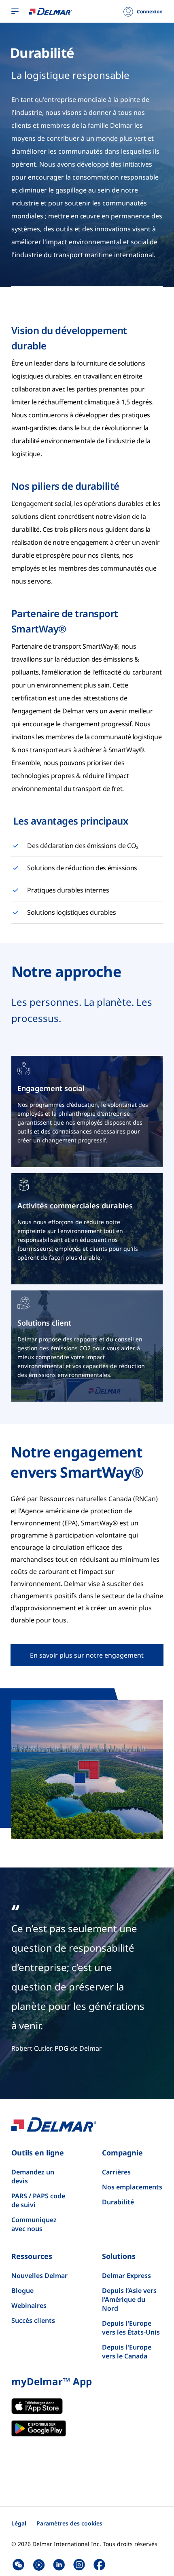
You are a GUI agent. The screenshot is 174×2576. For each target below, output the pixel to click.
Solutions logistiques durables (71, 912)
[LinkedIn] (59, 2565)
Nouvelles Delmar (39, 2276)
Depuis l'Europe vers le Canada (127, 2352)
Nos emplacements (132, 2187)
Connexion (150, 12)
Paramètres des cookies (69, 2523)
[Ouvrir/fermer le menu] (15, 12)
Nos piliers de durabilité (65, 486)
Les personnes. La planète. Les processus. (82, 1010)
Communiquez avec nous (34, 2224)
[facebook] (99, 2565)
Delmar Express (126, 2276)
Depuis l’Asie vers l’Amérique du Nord (129, 2299)
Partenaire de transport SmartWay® (65, 621)
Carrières (116, 2172)
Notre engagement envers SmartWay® (77, 1462)
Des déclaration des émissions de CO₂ (83, 846)
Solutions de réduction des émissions (82, 868)
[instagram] (79, 2565)
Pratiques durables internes (68, 890)
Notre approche (66, 972)
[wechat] (18, 2565)
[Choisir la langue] (51, 11)
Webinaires (29, 2305)
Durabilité (42, 53)
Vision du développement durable (69, 338)
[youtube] (39, 2565)
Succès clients (33, 2320)
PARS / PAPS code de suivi (38, 2200)
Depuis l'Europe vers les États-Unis (131, 2328)
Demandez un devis (33, 2176)
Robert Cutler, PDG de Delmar (57, 2048)
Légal (19, 2523)
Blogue (22, 2290)
